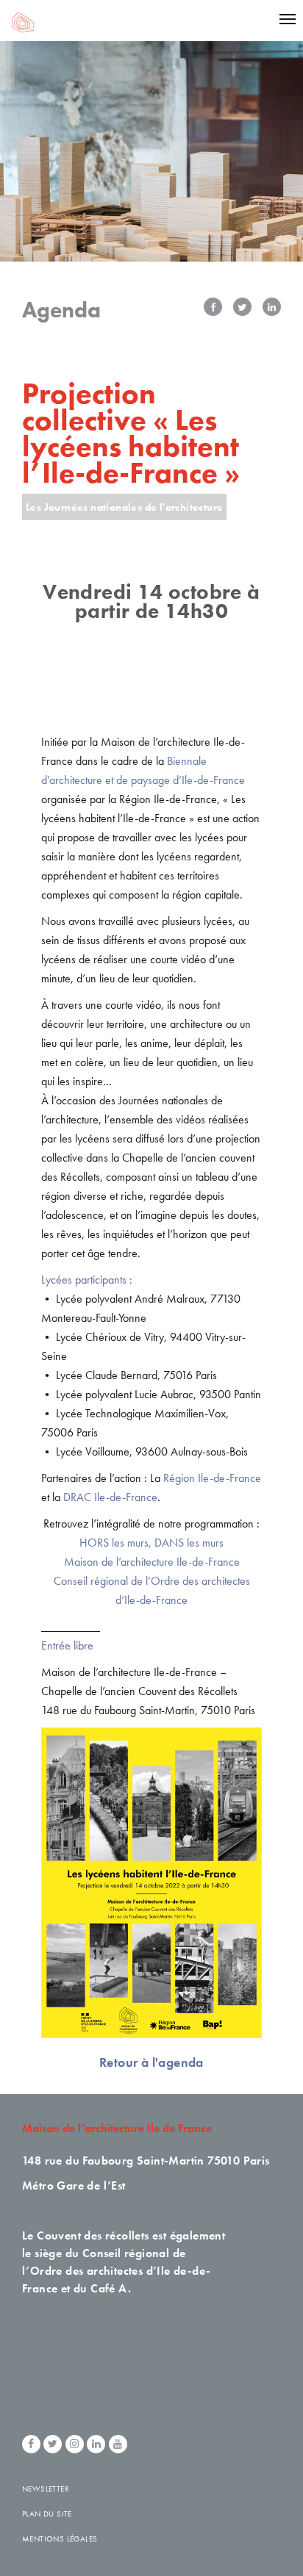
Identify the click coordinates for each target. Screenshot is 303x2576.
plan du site (47, 2514)
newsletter (46, 2489)
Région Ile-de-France (212, 1478)
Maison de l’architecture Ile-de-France (152, 1562)
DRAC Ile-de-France (110, 1497)
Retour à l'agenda (151, 2062)
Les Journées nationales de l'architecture (124, 507)
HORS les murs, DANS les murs (151, 1543)
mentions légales (60, 2539)
